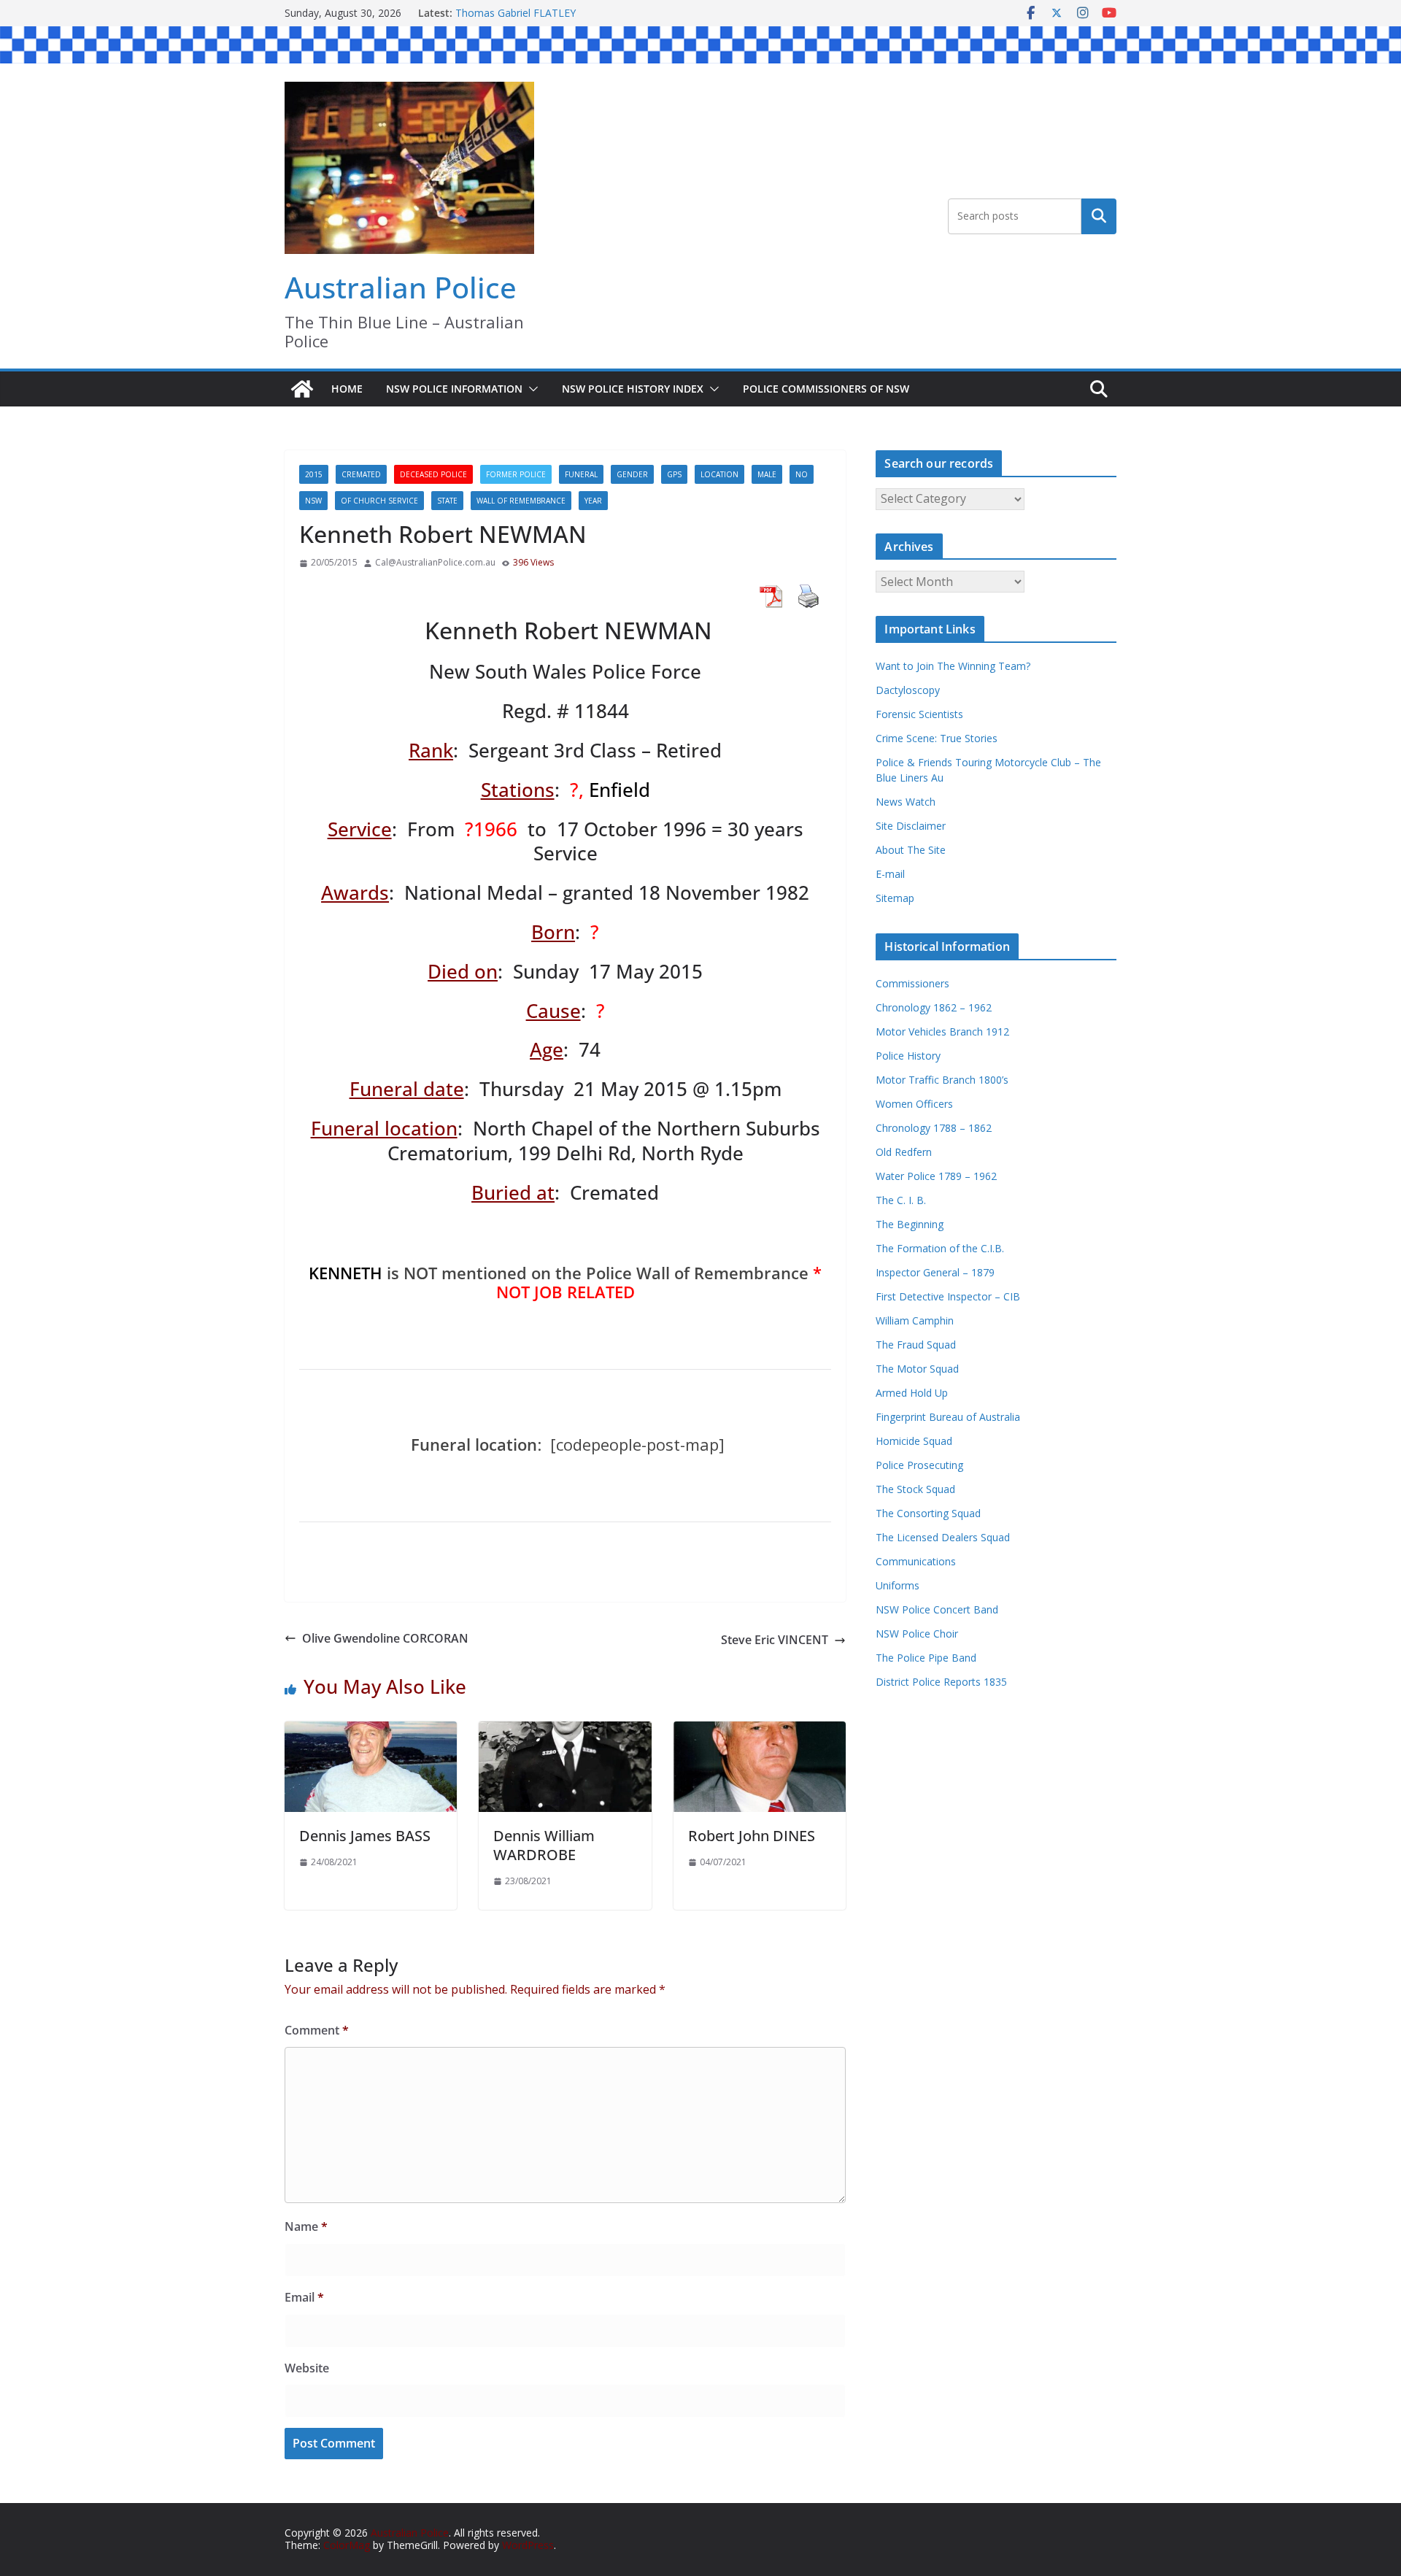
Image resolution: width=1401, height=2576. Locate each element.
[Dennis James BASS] (371, 1731)
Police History (908, 1056)
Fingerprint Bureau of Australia (948, 1417)
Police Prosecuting (919, 1465)
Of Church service (379, 501)
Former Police (516, 474)
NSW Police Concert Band (937, 1609)
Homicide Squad (914, 1441)
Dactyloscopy (908, 690)
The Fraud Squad (916, 1345)
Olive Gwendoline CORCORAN (385, 1638)
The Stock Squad (915, 1489)
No (802, 474)
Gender (632, 474)
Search (1099, 216)
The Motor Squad (917, 1369)
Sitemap (895, 898)
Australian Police (401, 287)
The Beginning (910, 1224)
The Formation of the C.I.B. (940, 1248)
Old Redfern (904, 1152)
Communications (916, 1561)
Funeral (581, 474)
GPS (674, 474)
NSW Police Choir (917, 1634)
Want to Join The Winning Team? (953, 666)
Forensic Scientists (919, 714)
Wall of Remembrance (521, 501)
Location (719, 474)
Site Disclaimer (911, 826)
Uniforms (898, 1585)
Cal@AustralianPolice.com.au (435, 563)
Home (347, 389)
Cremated (361, 474)
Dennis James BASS (365, 1836)
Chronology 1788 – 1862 (934, 1128)
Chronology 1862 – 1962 (934, 1007)
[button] (530, 389)
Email (304, 2297)
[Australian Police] (302, 389)
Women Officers (914, 1104)
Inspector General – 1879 (935, 1272)
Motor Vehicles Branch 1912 (942, 1031)
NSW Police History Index (633, 389)
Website (307, 2368)
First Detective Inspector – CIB (948, 1296)
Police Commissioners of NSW (826, 389)
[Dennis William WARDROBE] (565, 1731)
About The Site (911, 850)
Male (767, 474)
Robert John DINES (752, 1836)
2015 (314, 474)
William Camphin (915, 1320)
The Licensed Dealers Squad (943, 1537)
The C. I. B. (901, 1200)
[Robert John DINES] (760, 1731)
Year (593, 501)
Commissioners (912, 983)
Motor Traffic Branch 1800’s (942, 1080)
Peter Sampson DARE (507, 13)
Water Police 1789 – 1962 (936, 1176)
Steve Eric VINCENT (775, 1640)
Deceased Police (433, 474)
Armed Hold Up (912, 1393)
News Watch (906, 802)
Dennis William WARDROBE (544, 1845)
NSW (313, 501)
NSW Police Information (454, 389)
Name (306, 2226)
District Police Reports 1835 (941, 1682)
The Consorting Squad (928, 1513)
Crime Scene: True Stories (937, 738)
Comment (317, 2030)
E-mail (890, 874)
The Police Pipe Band (926, 1658)
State (447, 501)
